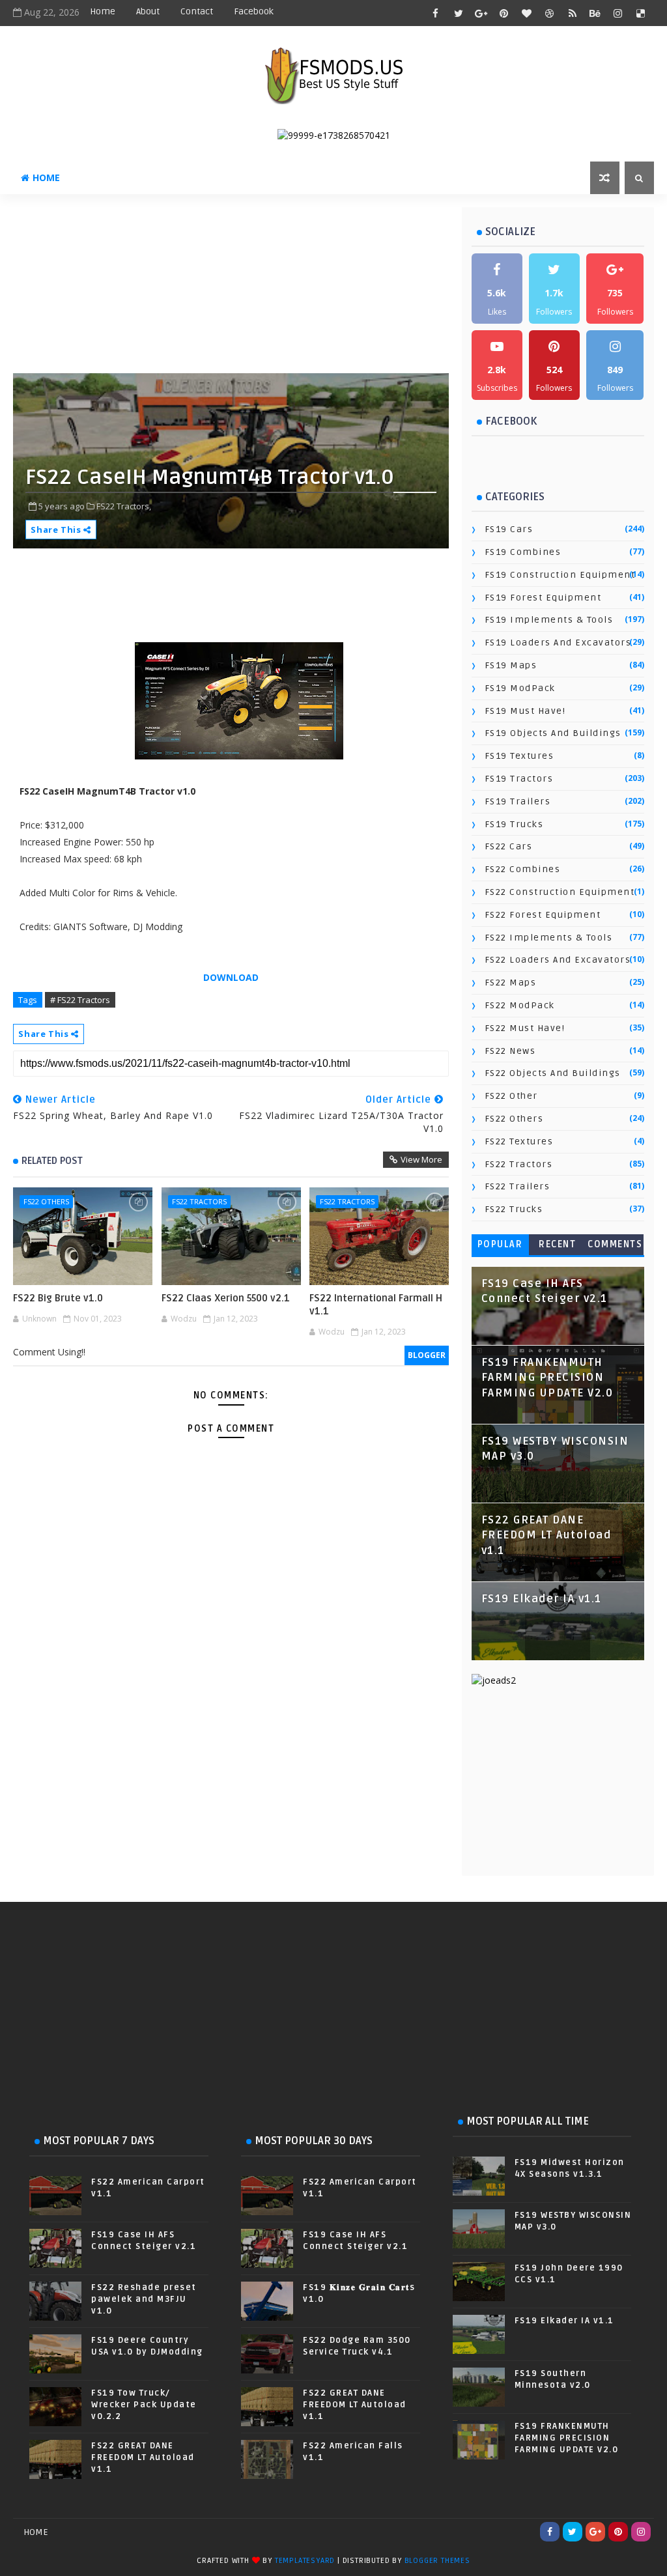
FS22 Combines (523, 869)
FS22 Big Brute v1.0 (58, 1298)
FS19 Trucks (514, 824)
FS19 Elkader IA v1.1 (542, 1599)
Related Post (52, 1161)
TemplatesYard (305, 2561)
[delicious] (641, 13)
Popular (500, 1244)
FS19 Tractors (519, 779)
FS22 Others (46, 1201)
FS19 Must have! (525, 711)
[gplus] (481, 13)
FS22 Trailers (518, 1186)
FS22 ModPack (520, 1005)
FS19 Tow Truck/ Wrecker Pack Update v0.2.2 (144, 2405)
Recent (557, 1244)
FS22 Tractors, (124, 506)
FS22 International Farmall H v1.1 (376, 1305)
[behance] (595, 13)
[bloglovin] (527, 13)
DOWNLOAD (231, 977)
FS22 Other (511, 1096)
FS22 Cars (509, 846)
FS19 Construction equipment (560, 575)
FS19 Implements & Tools (549, 620)
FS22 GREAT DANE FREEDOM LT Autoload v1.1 (546, 1536)
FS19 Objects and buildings (553, 733)
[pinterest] (504, 13)
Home (103, 11)
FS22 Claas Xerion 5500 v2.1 (226, 1298)
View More (421, 1159)
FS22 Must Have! (525, 1028)
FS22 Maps (511, 983)
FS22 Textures (519, 1141)
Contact (197, 11)
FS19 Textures (519, 756)
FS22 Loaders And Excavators (558, 960)
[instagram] (618, 13)
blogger (427, 1355)
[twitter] (459, 13)
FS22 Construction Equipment (560, 892)
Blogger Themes (437, 2561)
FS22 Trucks (514, 1209)
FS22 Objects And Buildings (553, 1073)
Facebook (254, 11)
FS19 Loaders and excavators (558, 643)
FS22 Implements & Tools (549, 938)
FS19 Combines (523, 552)
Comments (615, 1244)
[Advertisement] (329, 289)
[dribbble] (550, 13)
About (148, 11)
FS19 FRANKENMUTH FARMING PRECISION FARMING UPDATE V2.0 (547, 1378)
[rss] (573, 13)
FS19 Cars (509, 529)
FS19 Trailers (518, 801)
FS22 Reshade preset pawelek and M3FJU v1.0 (144, 2299)
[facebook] (436, 13)
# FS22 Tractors (80, 1000)
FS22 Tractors (199, 1201)
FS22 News (510, 1051)
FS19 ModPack (520, 688)
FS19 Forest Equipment (543, 598)
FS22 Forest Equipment (543, 915)
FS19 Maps (511, 665)
